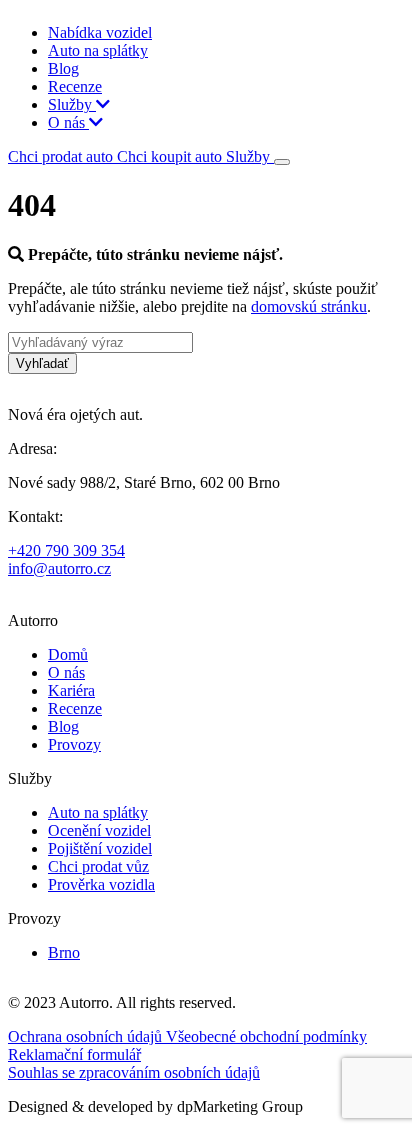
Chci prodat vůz (98, 866)
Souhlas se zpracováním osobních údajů (134, 1072)
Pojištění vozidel (100, 848)
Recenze (75, 86)
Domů (68, 654)
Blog (63, 68)
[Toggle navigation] (282, 162)
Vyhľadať (42, 363)
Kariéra (71, 690)
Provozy (74, 744)
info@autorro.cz (59, 568)
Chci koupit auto (171, 156)
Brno (64, 952)
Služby (72, 104)
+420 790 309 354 (66, 550)
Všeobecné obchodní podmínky (266, 1036)
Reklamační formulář (74, 1054)
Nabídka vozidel (100, 32)
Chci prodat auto (62, 156)
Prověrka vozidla (101, 884)
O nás (68, 122)
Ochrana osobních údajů (87, 1036)
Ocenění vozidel (99, 830)
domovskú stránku (309, 306)
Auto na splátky (98, 50)
